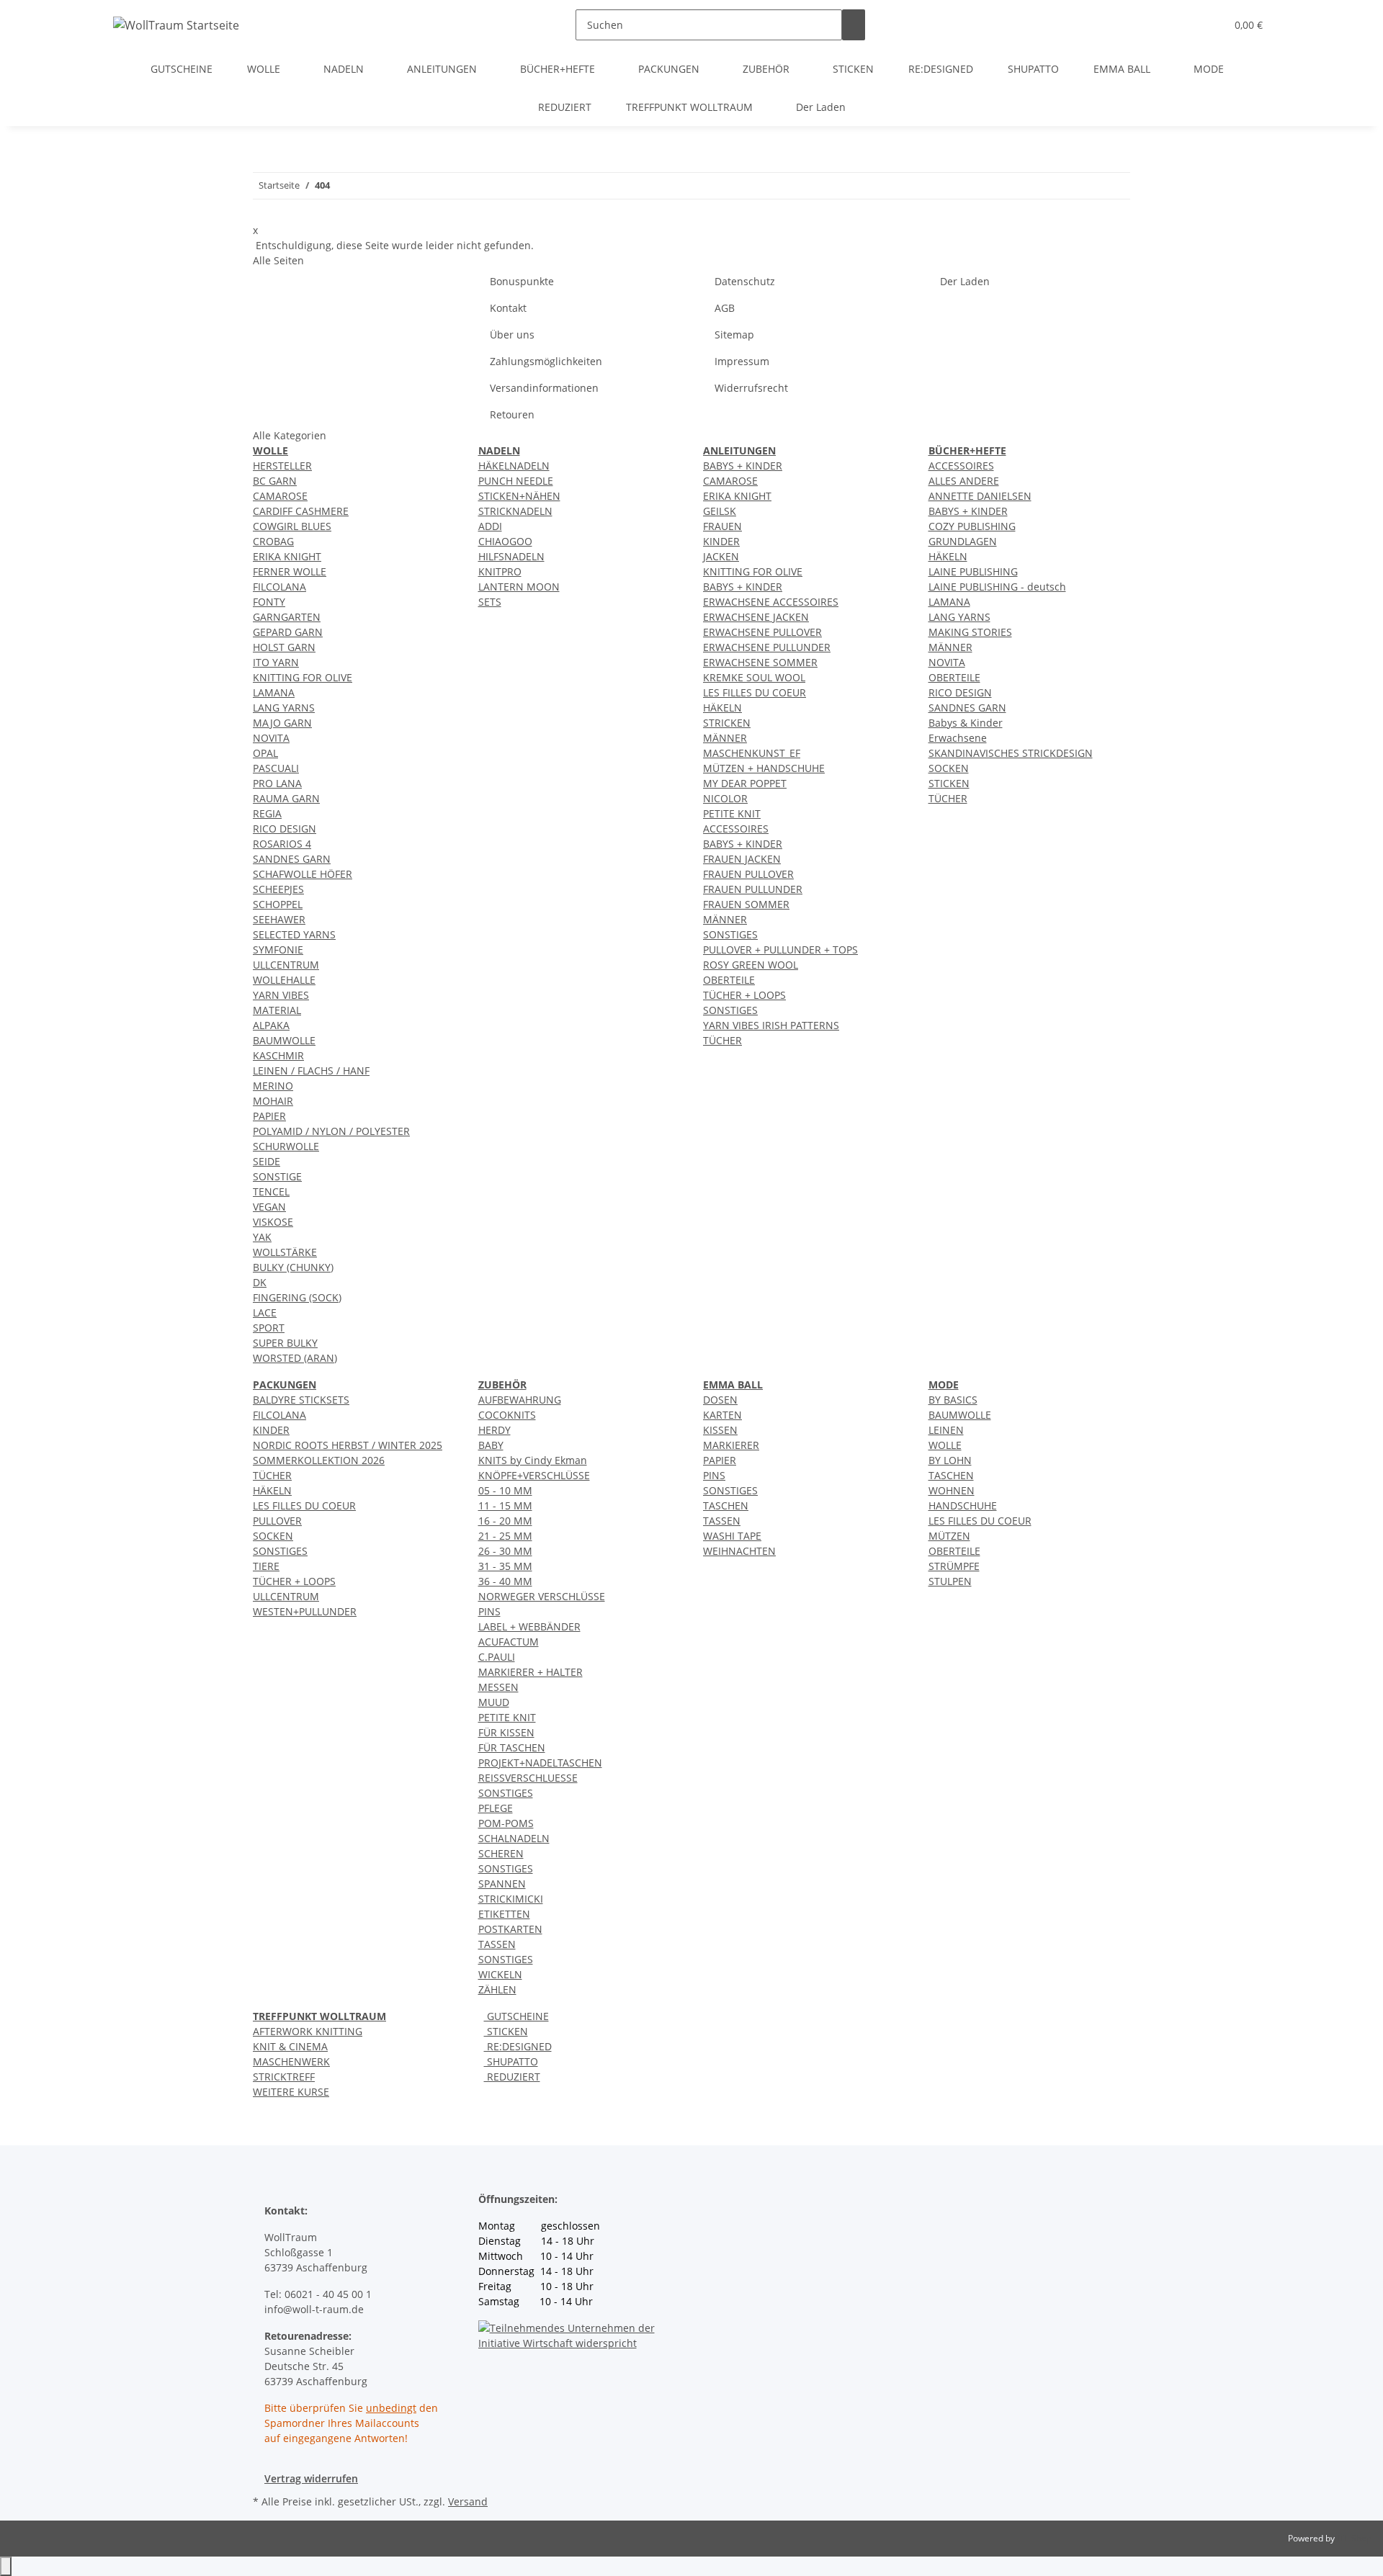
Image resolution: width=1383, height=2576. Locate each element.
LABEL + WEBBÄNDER (529, 1626)
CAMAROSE (280, 496)
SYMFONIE (278, 950)
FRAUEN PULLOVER (748, 874)
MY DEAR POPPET (745, 783)
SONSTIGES (730, 934)
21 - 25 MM (505, 1536)
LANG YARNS (284, 708)
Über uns (512, 335)
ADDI (490, 526)
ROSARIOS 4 (282, 844)
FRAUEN (722, 526)
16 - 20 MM (505, 1521)
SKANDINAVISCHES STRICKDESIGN (1011, 753)
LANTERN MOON (519, 587)
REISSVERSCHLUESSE (528, 1778)
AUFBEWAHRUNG (520, 1400)
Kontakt (508, 308)
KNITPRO (500, 571)
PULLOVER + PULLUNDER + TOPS (780, 950)
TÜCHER (722, 1040)
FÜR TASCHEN (512, 1747)
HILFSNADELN (511, 556)
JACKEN (721, 556)
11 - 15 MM (505, 1505)
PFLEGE (496, 1808)
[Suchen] (854, 25)
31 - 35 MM (505, 1566)
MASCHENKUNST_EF (752, 753)
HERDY (494, 1430)
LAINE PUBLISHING (973, 571)
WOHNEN (952, 1490)
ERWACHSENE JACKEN (756, 617)
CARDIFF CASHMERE (301, 511)
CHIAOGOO (505, 541)
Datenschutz (745, 281)
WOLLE (945, 1445)
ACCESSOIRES (736, 829)
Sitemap (734, 335)
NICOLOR (725, 798)
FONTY (269, 602)
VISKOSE (273, 1222)
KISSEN (720, 1430)
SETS (490, 602)
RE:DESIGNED (518, 2046)
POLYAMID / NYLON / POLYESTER (331, 1131)
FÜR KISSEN (506, 1732)
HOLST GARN (284, 647)
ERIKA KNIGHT (287, 556)
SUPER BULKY (285, 1343)
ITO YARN (276, 662)
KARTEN (722, 1415)
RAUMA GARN (286, 798)
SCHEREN (501, 1853)
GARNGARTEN (287, 617)
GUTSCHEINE (516, 2016)
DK (260, 1282)
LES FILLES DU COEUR (755, 692)
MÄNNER (725, 738)
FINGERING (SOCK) (297, 1297)
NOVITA (271, 738)
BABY (491, 1445)
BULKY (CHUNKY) (293, 1267)
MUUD (494, 1702)
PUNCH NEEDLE (516, 481)
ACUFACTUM (509, 1642)
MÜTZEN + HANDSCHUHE (764, 768)
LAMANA (274, 692)
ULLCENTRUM (286, 965)
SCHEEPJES (278, 889)
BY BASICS (953, 1400)
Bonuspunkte (522, 281)
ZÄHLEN (497, 1989)
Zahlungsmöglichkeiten (546, 361)
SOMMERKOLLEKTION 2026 (319, 1460)
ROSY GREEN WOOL (751, 965)
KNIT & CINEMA (290, 2046)
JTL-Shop (1354, 2538)
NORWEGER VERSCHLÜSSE (542, 1596)
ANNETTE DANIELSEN (980, 496)
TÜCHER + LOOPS (744, 995)
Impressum (742, 361)
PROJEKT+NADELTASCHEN (540, 1763)
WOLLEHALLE (284, 980)
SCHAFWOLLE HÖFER (303, 874)
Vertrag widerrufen (311, 2478)
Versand (468, 2501)
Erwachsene (958, 738)
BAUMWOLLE (284, 1040)
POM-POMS (506, 1823)
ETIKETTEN (504, 1914)
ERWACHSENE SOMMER (760, 662)
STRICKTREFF (284, 2077)
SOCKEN (949, 768)
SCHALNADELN (514, 1838)
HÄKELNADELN (514, 466)
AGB (725, 308)
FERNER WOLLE (290, 571)
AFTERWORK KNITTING (308, 2031)
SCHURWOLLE (286, 1146)
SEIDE (267, 1161)
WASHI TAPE (732, 1536)
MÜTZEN (949, 1536)
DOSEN (720, 1400)
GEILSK (720, 511)
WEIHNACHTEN (739, 1551)
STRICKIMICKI (511, 1899)
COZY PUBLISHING (972, 526)
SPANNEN (502, 1884)
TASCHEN (726, 1505)
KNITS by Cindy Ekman (533, 1460)
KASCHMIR (278, 1055)
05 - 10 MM (505, 1490)
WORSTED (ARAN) (295, 1358)
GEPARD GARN (288, 632)
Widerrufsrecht (751, 388)
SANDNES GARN (292, 859)
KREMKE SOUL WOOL (754, 677)
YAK (262, 1237)
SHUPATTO (511, 2061)
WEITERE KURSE (291, 2092)
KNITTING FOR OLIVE (303, 677)
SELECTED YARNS (294, 934)
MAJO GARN (282, 723)
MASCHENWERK (291, 2061)
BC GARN (275, 481)
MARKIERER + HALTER (531, 1672)
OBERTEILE (729, 980)
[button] (1186, 25)
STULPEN (950, 1581)
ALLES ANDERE (964, 481)
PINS (489, 1611)
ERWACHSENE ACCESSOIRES (771, 602)
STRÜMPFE (954, 1566)
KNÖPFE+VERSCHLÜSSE (534, 1475)
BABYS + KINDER (743, 466)
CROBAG (273, 541)
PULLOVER (277, 1521)
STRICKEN (727, 723)
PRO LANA (277, 783)
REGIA (267, 813)
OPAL (265, 753)
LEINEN (946, 1430)
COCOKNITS (507, 1415)
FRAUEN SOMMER (746, 904)
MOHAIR (273, 1101)
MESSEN (498, 1687)
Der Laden (821, 107)
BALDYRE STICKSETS (301, 1400)
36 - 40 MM (505, 1581)
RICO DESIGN (285, 829)
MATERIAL (277, 1010)
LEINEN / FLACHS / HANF (311, 1071)
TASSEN (497, 1944)
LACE (265, 1312)
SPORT (269, 1328)
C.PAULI (497, 1657)
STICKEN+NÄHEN (519, 496)
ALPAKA (271, 1025)
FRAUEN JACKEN (742, 859)
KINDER (721, 541)
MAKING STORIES (970, 632)
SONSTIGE (277, 1176)
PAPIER (269, 1116)
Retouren (512, 414)
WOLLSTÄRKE (285, 1252)
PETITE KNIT (732, 813)
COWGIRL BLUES (292, 526)
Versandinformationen (544, 388)
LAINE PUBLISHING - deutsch (997, 587)
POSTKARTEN (510, 1929)
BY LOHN (950, 1460)
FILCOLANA (279, 587)
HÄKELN (722, 708)
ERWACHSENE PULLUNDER (767, 647)
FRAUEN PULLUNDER (753, 889)
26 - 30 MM (505, 1551)
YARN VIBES (281, 995)
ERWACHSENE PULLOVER (762, 632)
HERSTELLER (282, 466)
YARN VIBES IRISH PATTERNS (771, 1025)
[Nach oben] (6, 2566)
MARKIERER (731, 1445)
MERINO (273, 1086)
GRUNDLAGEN (963, 541)
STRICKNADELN (515, 511)
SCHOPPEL (278, 904)
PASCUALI (276, 768)
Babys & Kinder (966, 723)
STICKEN (949, 783)
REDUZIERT (512, 2077)
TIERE (266, 1566)
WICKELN (500, 1974)
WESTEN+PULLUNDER (305, 1611)
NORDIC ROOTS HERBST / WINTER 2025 (348, 1445)
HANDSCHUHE (963, 1505)
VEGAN (269, 1207)
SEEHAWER (279, 919)
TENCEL (271, 1191)
